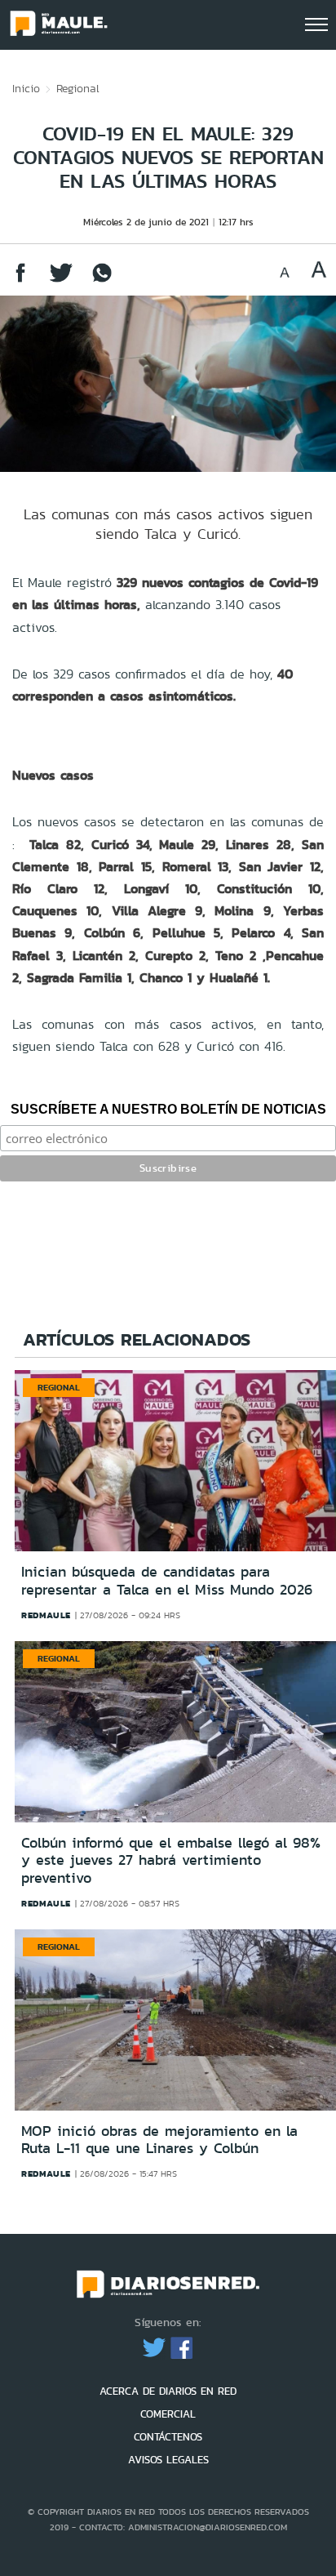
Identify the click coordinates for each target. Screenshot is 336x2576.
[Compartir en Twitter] (61, 280)
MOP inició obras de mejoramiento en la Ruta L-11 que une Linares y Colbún (159, 2140)
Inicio (26, 88)
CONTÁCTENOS (168, 2437)
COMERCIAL (168, 2414)
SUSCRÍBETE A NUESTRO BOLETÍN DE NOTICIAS (168, 1109)
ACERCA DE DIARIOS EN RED (168, 2391)
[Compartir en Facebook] (20, 280)
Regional (78, 88)
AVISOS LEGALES (168, 2460)
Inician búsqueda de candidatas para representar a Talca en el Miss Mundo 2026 (167, 1581)
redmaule (46, 1615)
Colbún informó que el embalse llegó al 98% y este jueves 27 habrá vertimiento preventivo (171, 1860)
